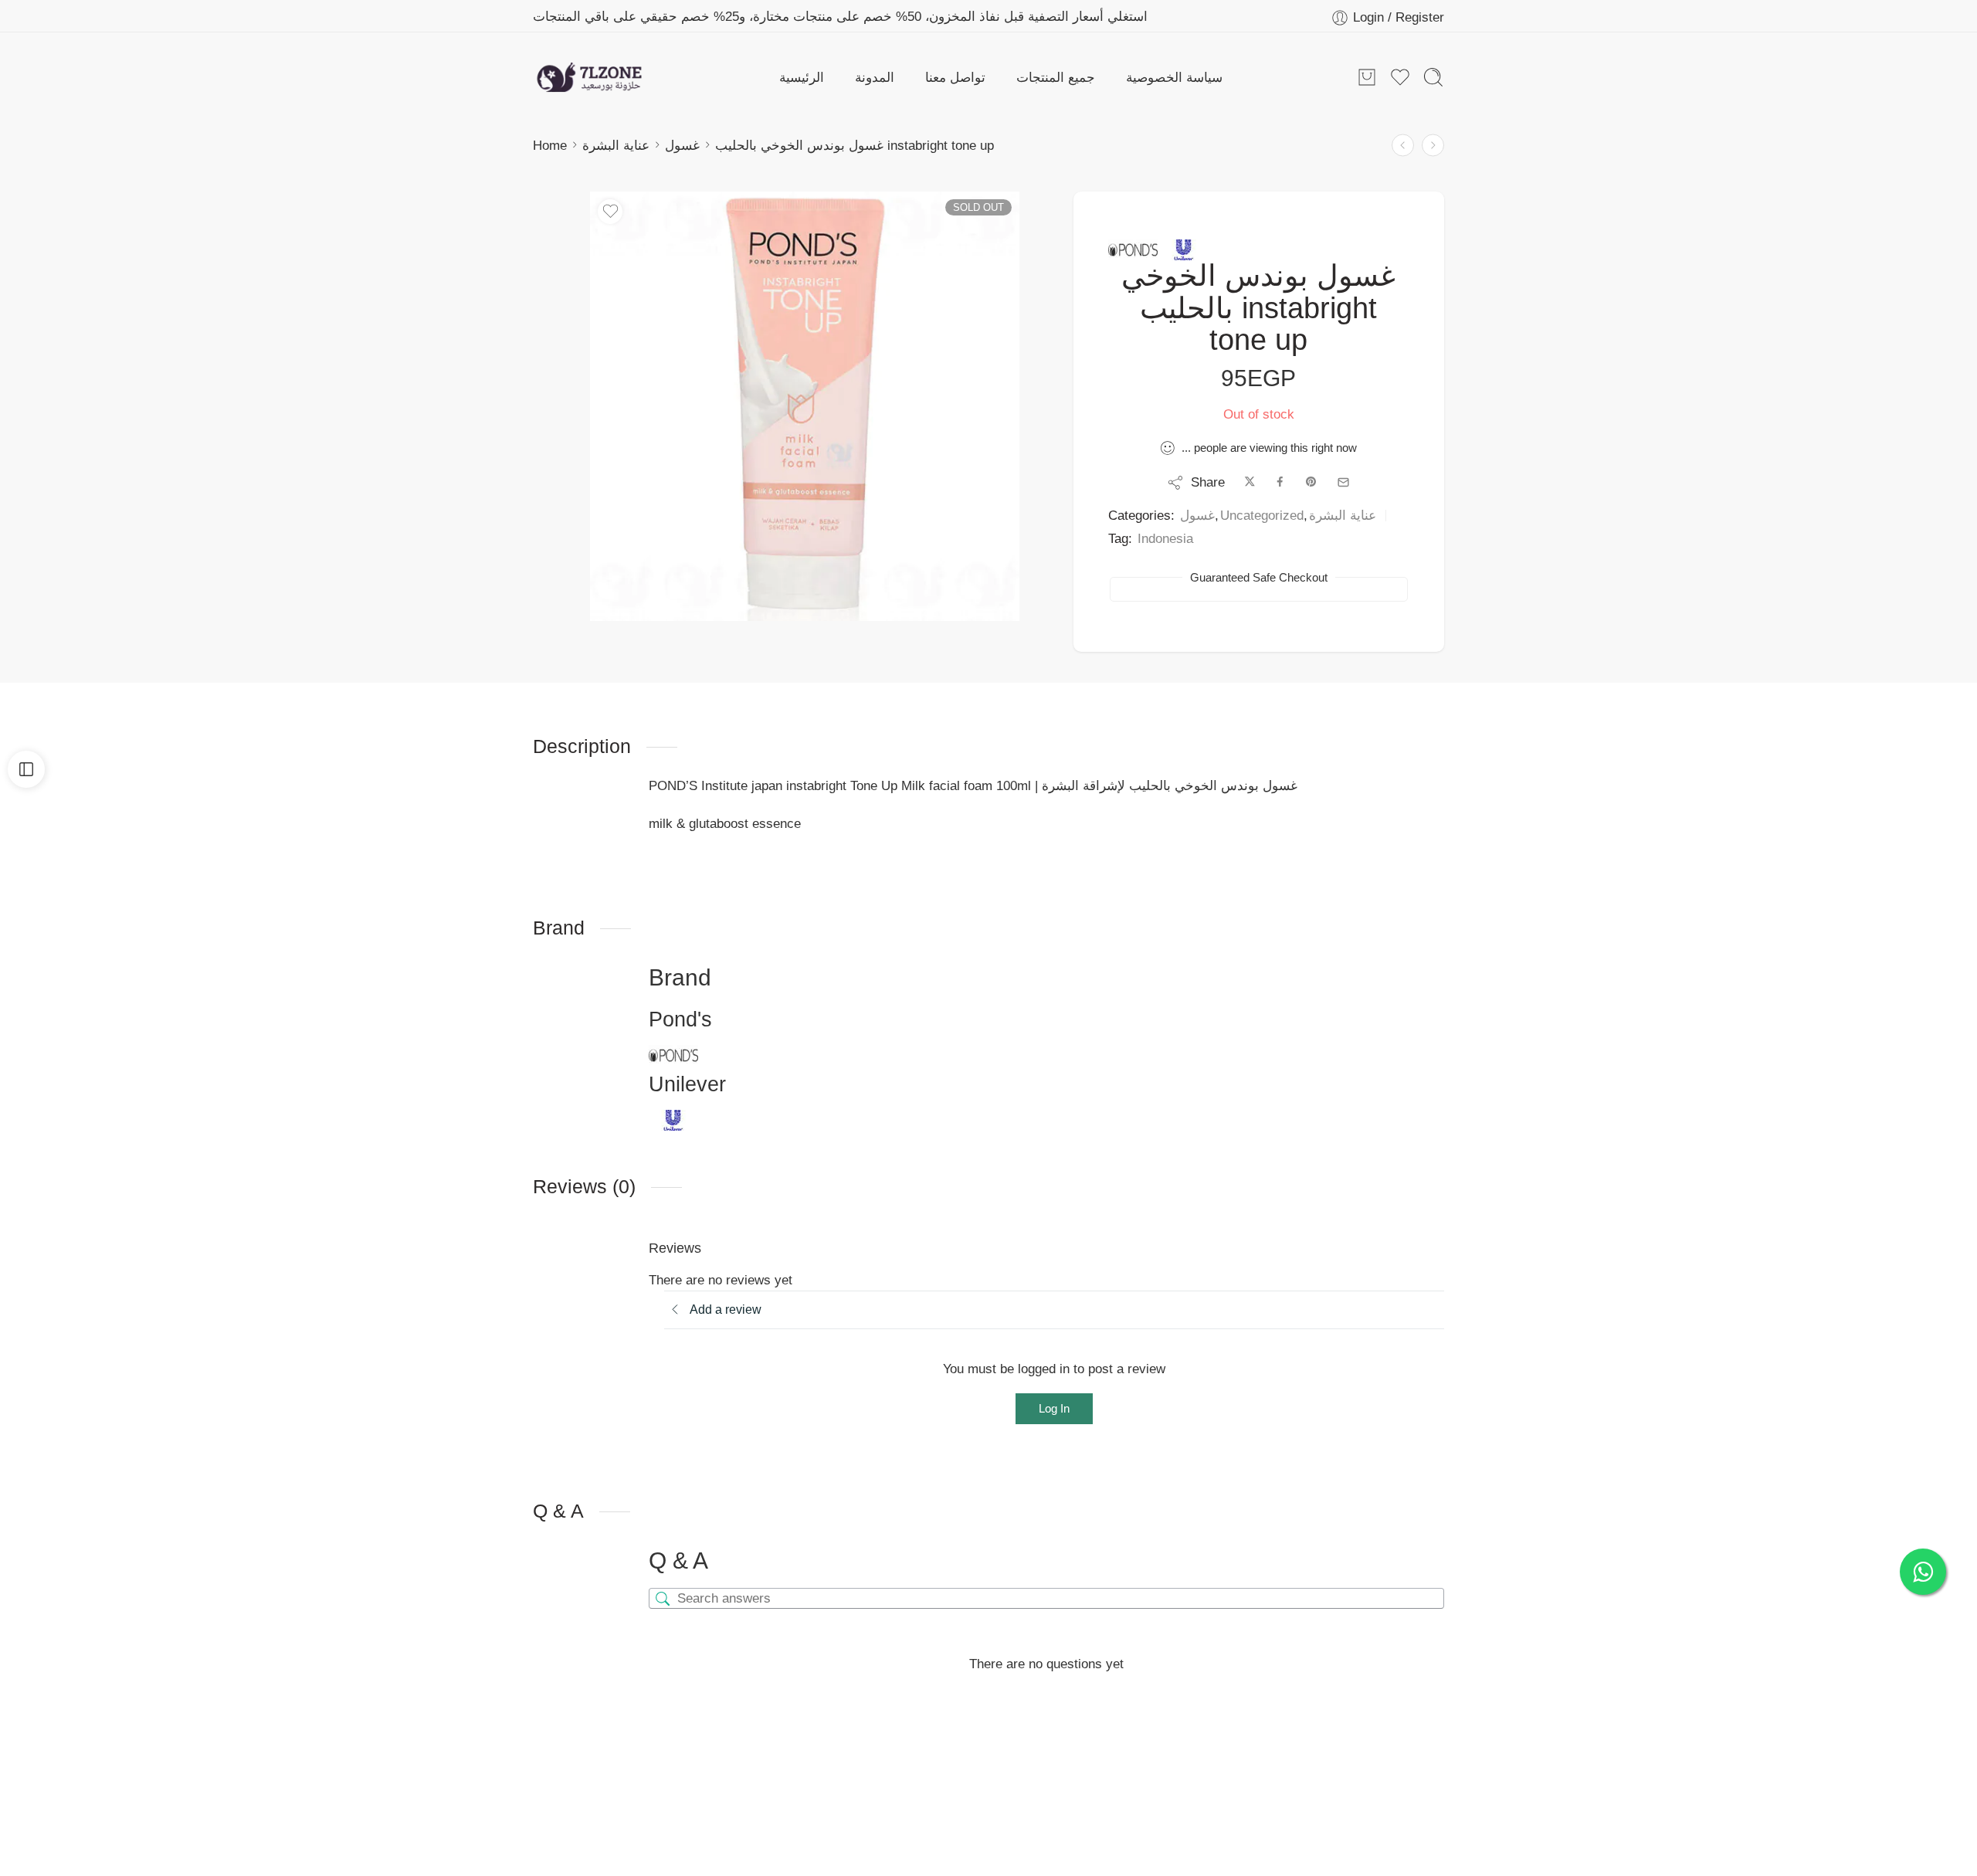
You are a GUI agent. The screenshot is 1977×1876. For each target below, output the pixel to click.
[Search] (1433, 77)
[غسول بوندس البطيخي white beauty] (1403, 146)
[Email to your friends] (1343, 482)
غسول (682, 145)
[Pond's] (1133, 250)
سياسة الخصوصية (1174, 77)
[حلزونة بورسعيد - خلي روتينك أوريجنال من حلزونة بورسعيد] (589, 77)
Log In (1054, 1408)
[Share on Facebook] (1280, 482)
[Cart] (1367, 77)
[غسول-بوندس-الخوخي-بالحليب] (805, 406)
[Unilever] (1184, 250)
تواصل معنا (955, 77)
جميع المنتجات (1056, 77)
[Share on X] (1250, 482)
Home (550, 145)
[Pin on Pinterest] (1311, 482)
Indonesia (1165, 538)
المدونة (875, 77)
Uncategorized (1262, 515)
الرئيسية (802, 77)
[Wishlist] (610, 212)
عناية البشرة (616, 145)
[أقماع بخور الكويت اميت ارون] (1433, 146)
